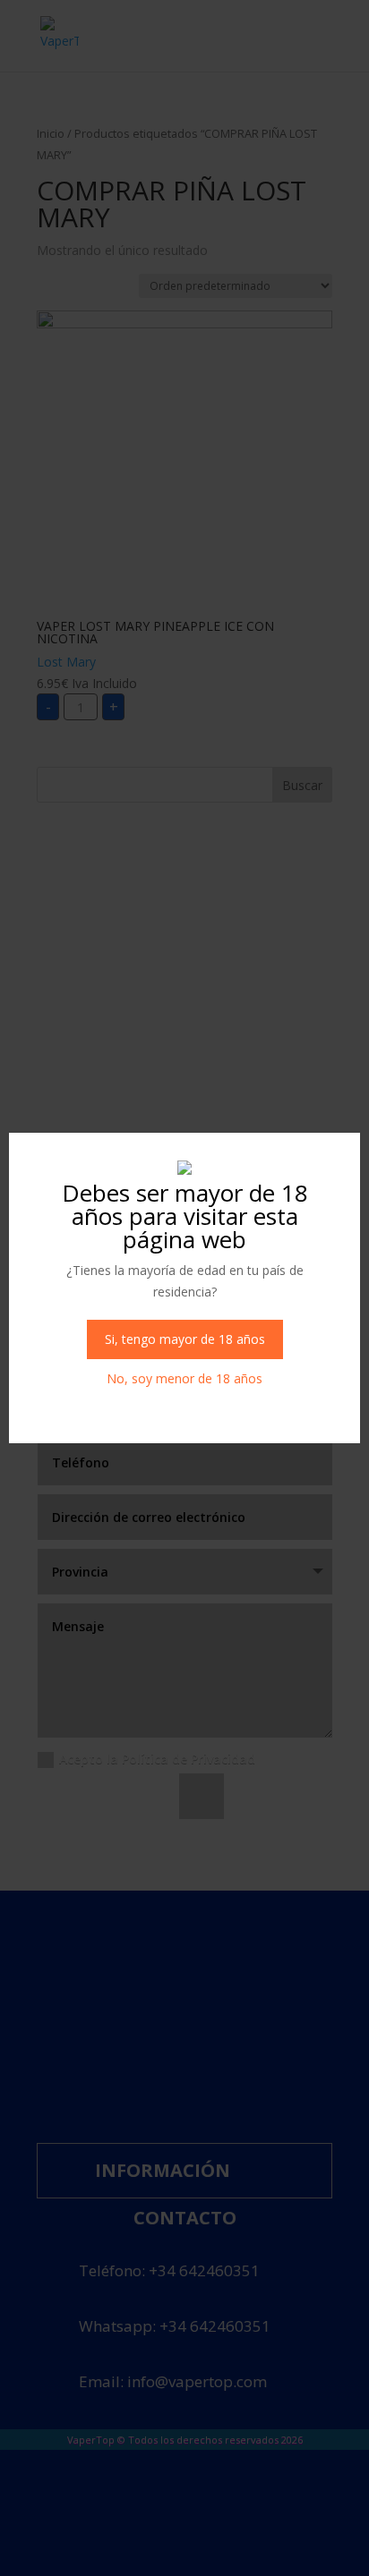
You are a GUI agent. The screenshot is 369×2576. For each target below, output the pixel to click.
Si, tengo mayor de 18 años (185, 1339)
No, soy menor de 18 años (184, 1378)
